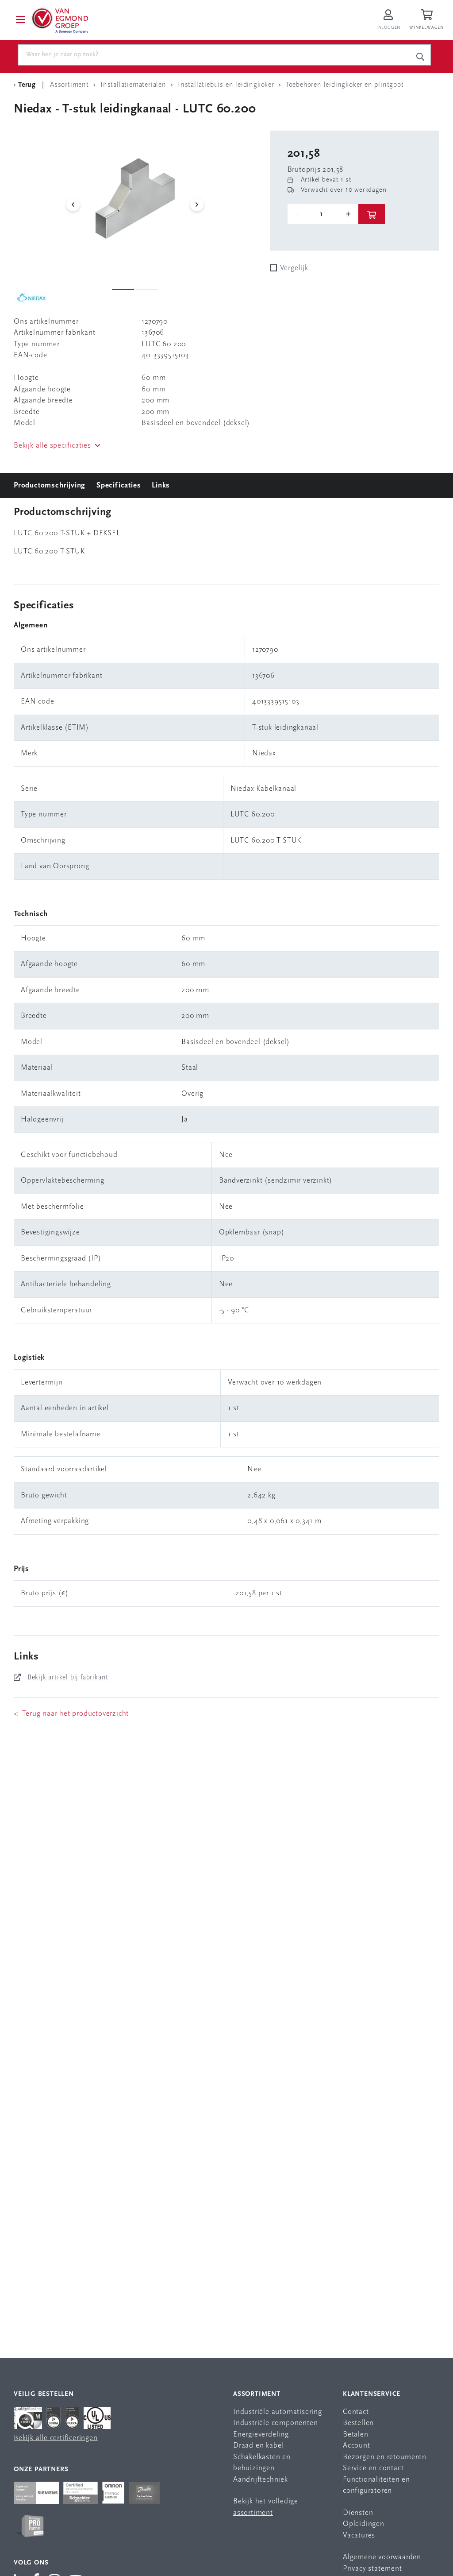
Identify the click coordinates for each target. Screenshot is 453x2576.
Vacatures (359, 2535)
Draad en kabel (258, 2446)
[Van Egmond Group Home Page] (59, 20)
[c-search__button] (420, 56)
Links (161, 485)
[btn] (372, 214)
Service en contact (373, 2468)
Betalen (356, 2435)
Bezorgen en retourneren (384, 2457)
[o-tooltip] (323, 214)
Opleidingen (364, 2524)
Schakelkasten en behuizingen (262, 2463)
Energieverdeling (261, 2435)
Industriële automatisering (278, 2412)
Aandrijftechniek (261, 2480)
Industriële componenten (275, 2423)
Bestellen (358, 2423)
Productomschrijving (50, 485)
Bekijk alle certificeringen (56, 2438)
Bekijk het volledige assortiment (266, 2507)
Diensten (358, 2513)
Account (357, 2446)
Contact (356, 2412)
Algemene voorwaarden (382, 2557)
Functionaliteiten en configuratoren (376, 2485)
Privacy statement (372, 2569)
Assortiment (257, 2394)
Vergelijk (294, 268)
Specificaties (119, 485)
